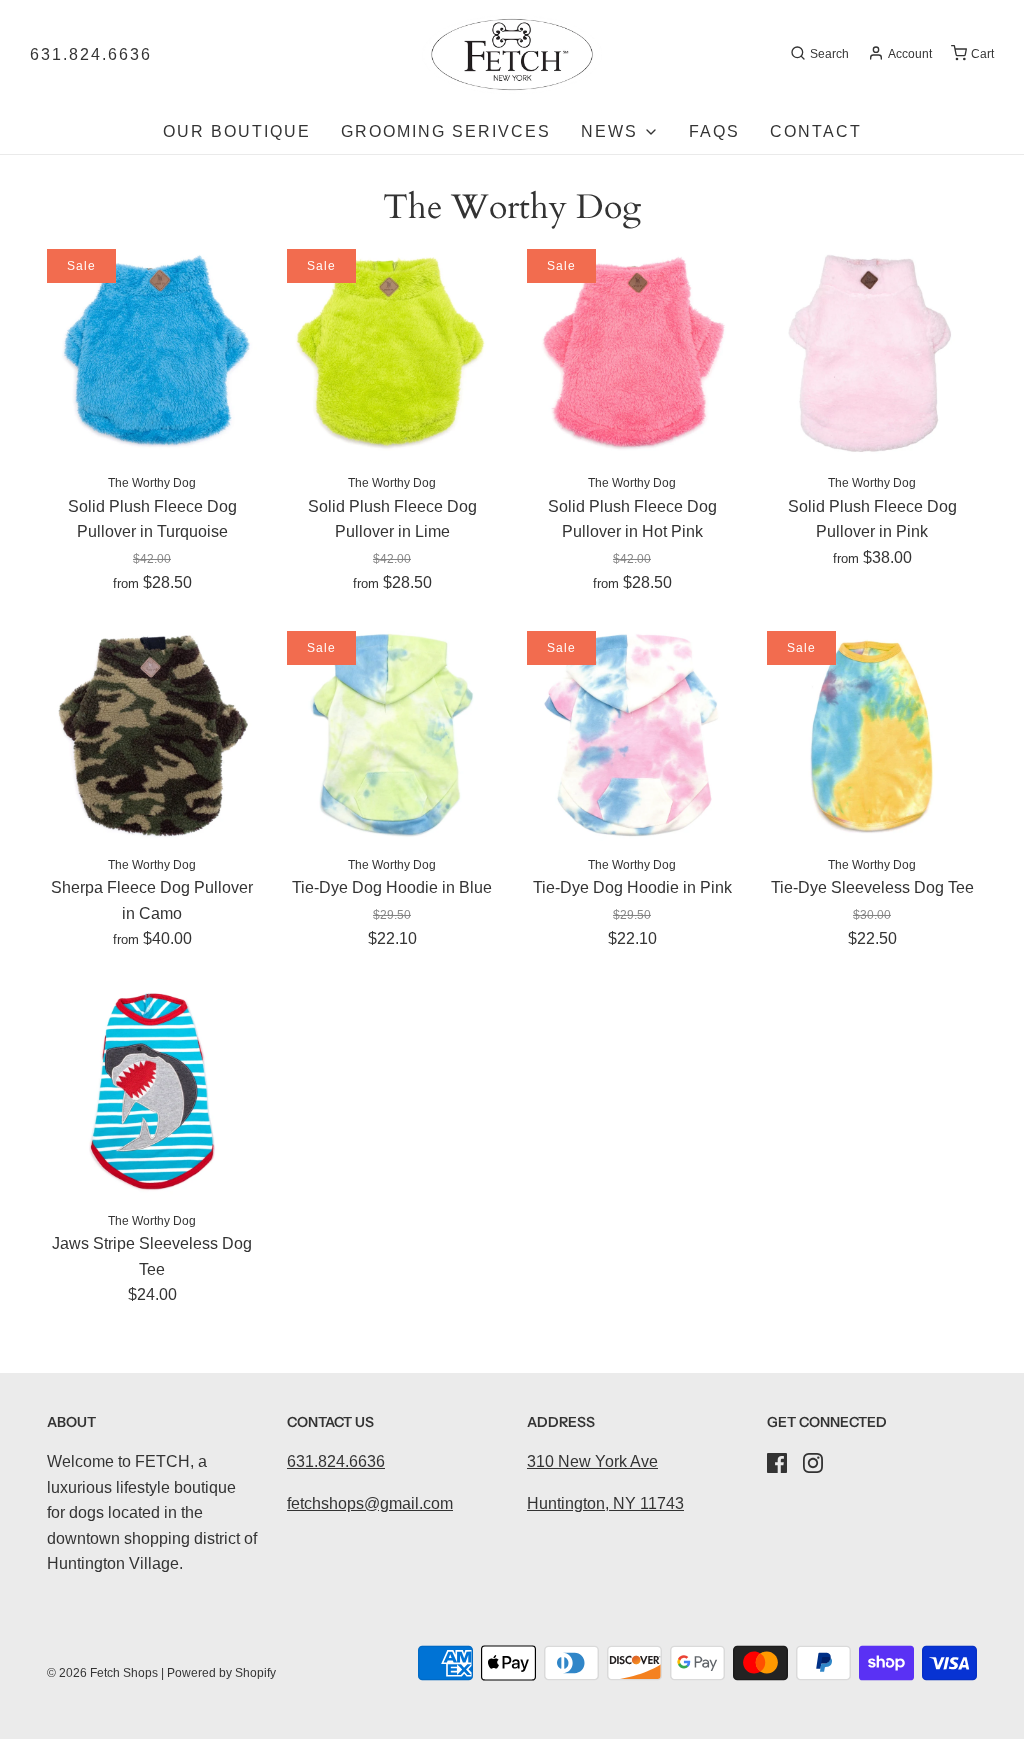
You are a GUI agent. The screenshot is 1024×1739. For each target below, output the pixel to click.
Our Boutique (237, 131)
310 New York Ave (592, 1461)
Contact (816, 131)
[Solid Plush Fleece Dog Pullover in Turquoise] (152, 354)
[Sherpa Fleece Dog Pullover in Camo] (152, 736)
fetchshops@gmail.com (370, 1503)
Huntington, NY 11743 (605, 1503)
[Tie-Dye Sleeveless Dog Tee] (872, 736)
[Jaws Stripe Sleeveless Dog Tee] (152, 1092)
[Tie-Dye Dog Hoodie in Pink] (632, 736)
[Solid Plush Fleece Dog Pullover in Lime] (392, 354)
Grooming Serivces (446, 131)
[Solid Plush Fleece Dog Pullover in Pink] (872, 354)
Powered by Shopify (221, 1673)
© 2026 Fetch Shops (102, 1673)
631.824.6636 (91, 54)
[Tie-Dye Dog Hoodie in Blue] (392, 736)
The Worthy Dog (152, 483)
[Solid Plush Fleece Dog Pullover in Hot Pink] (632, 354)
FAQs (714, 131)
